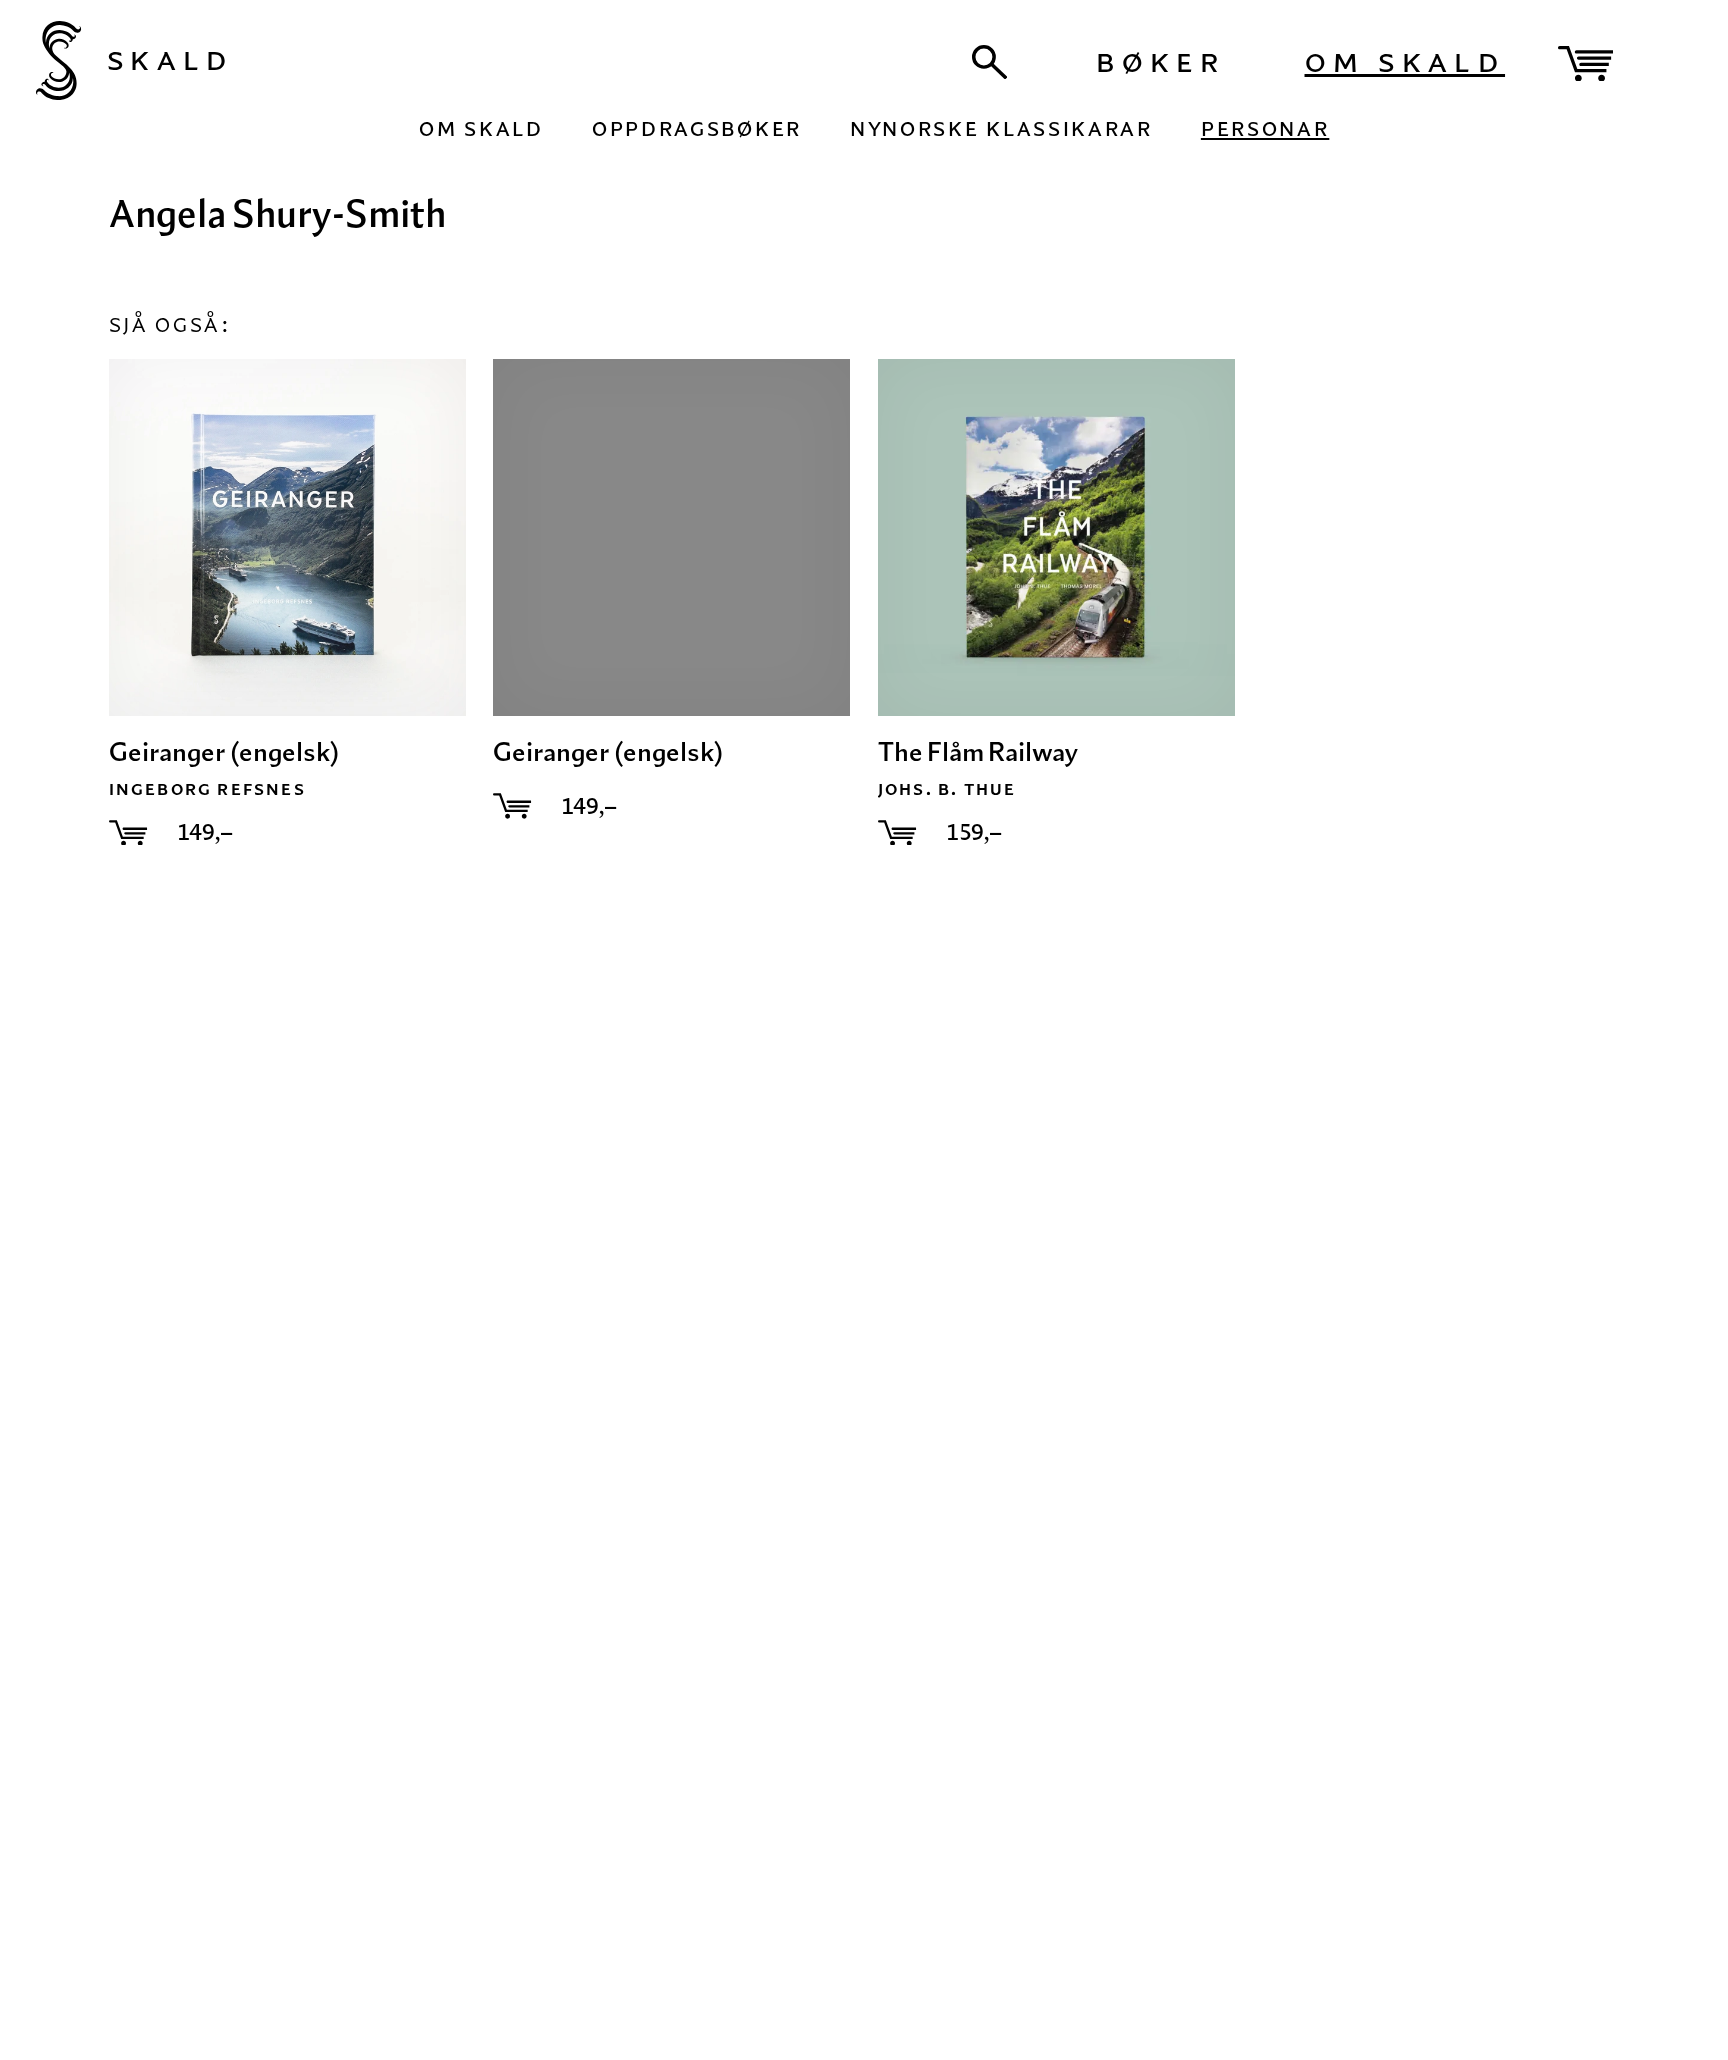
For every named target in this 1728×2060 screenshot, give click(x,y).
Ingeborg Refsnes (207, 787)
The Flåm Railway (978, 751)
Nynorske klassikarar (1001, 126)
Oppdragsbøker (697, 126)
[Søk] (990, 62)
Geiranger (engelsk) (224, 751)
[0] (1585, 64)
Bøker (1160, 58)
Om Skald (1405, 58)
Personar (1265, 126)
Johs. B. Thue (947, 787)
